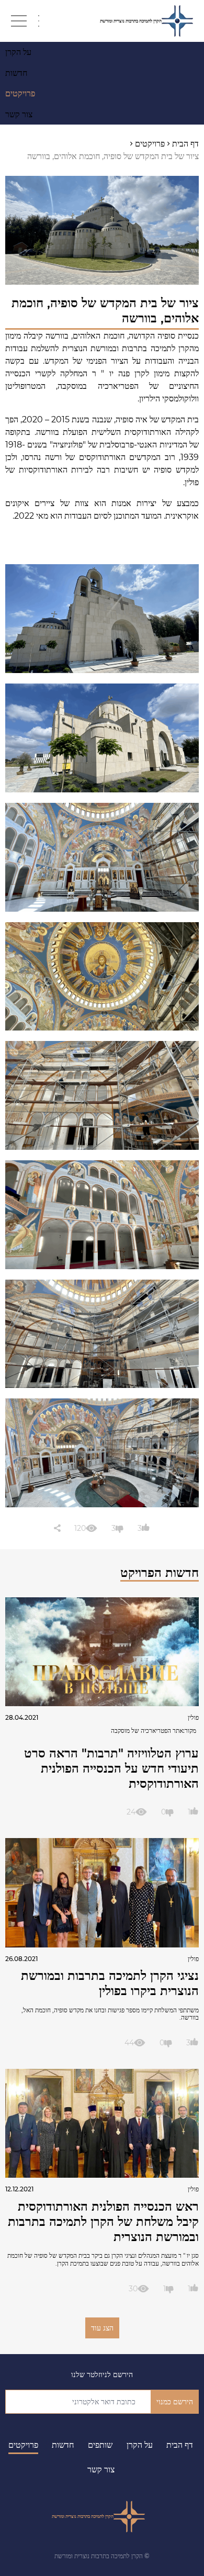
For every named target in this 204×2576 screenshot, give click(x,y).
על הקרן (140, 2445)
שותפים (100, 2445)
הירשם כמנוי (175, 2402)
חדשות (63, 2445)
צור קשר (101, 2469)
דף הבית (180, 2445)
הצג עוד (102, 2328)
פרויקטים (23, 2445)
